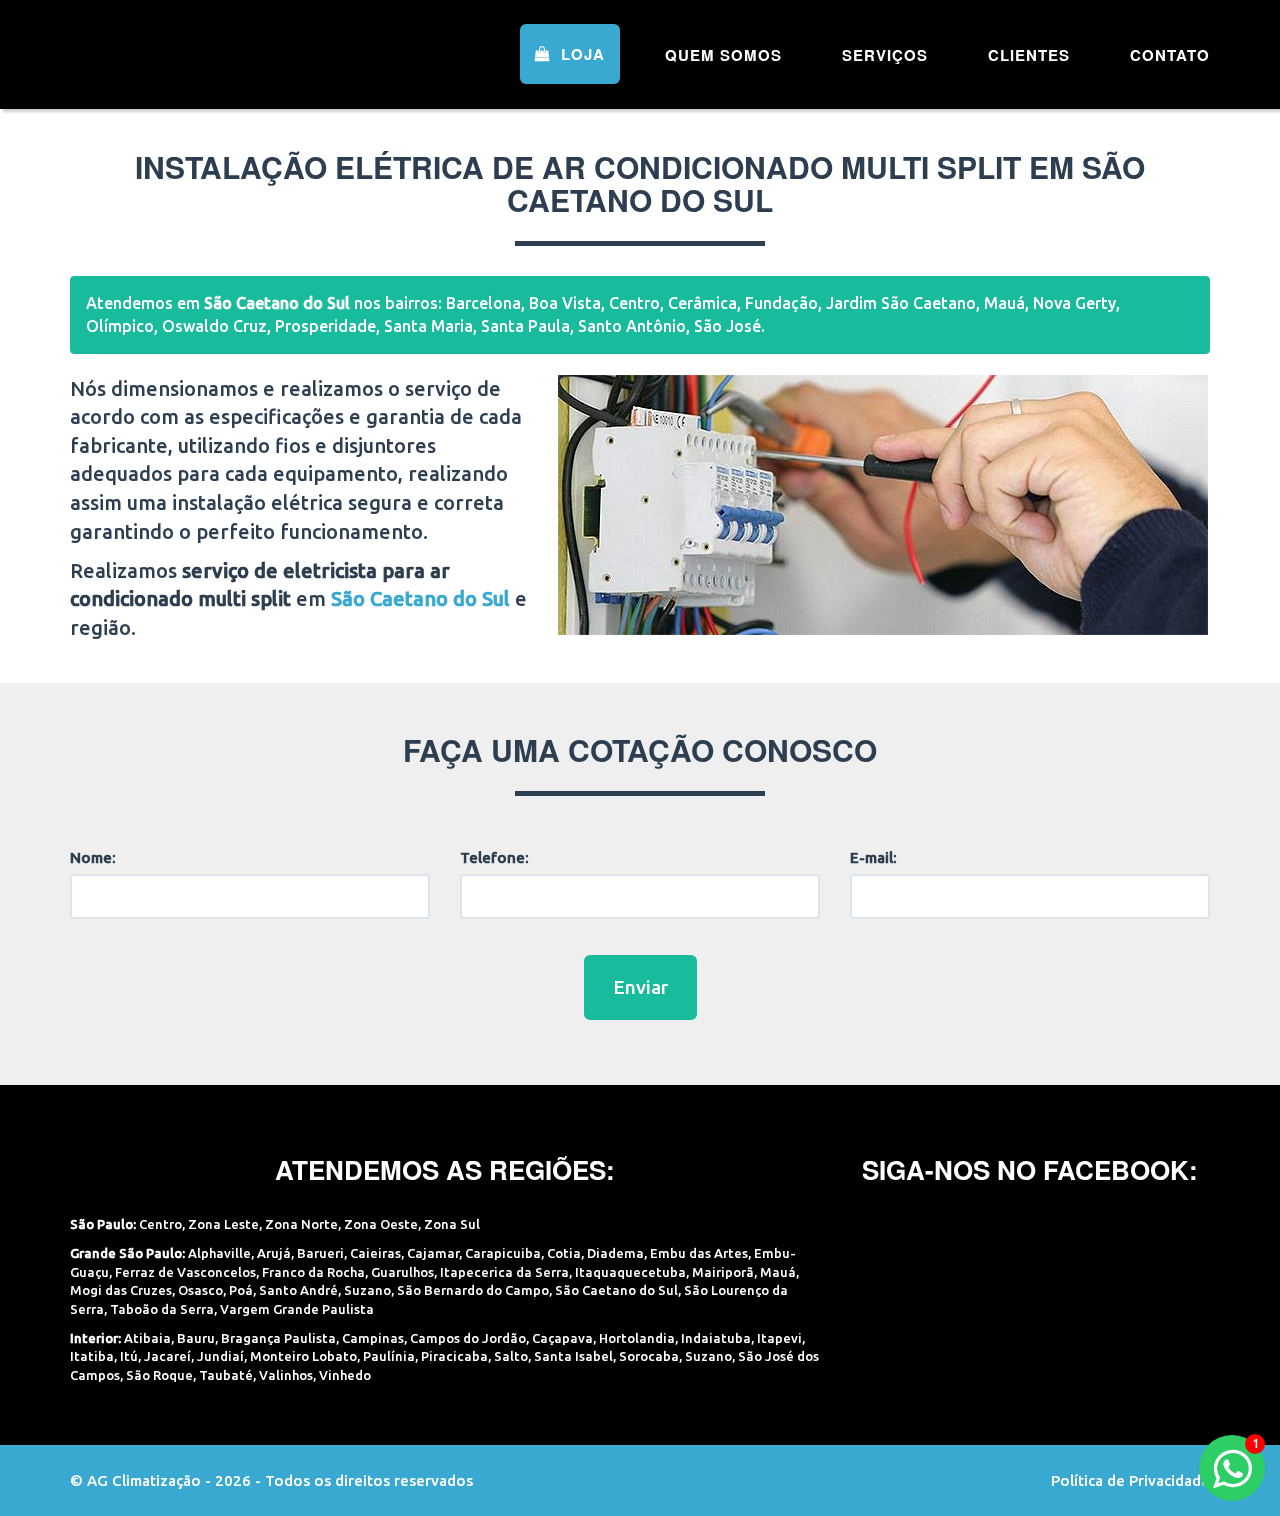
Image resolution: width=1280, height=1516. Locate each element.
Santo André (298, 1290)
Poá (241, 1290)
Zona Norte (301, 1224)
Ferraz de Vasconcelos (185, 1272)
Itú (129, 1356)
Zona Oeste (381, 1224)
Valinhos (286, 1375)
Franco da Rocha (313, 1272)
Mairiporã (723, 1272)
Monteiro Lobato (303, 1356)
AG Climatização (197, 52)
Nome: (93, 857)
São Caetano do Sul (616, 1290)
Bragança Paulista (278, 1338)
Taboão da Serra (162, 1309)
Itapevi (779, 1338)
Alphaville (219, 1253)
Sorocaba (649, 1356)
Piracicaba (454, 1356)
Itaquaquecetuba (630, 1272)
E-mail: (873, 857)
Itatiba (92, 1356)
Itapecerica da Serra (504, 1272)
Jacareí (167, 1356)
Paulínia (389, 1356)
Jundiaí (220, 1356)
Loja (580, 54)
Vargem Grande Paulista (297, 1309)
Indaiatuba (716, 1338)
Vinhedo (345, 1375)
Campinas (373, 1338)
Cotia (564, 1253)
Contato (1170, 55)
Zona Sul (452, 1224)
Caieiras (375, 1253)
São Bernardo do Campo (473, 1290)
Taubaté (226, 1375)
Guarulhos (402, 1272)
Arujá (274, 1253)
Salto (511, 1356)
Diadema (615, 1253)
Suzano (367, 1290)
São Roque (159, 1375)
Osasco (200, 1290)
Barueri (320, 1253)
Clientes (1029, 55)
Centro (160, 1224)
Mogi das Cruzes (121, 1290)
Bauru (196, 1338)
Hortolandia (637, 1338)
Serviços (885, 55)
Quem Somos (723, 55)
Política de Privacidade (1130, 1480)
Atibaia (147, 1338)
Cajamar (433, 1253)
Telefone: (494, 857)
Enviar (640, 987)
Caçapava (562, 1338)
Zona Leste (223, 1224)
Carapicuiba (503, 1253)
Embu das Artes (699, 1253)
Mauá (778, 1272)
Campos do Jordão (468, 1338)
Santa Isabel (573, 1356)
